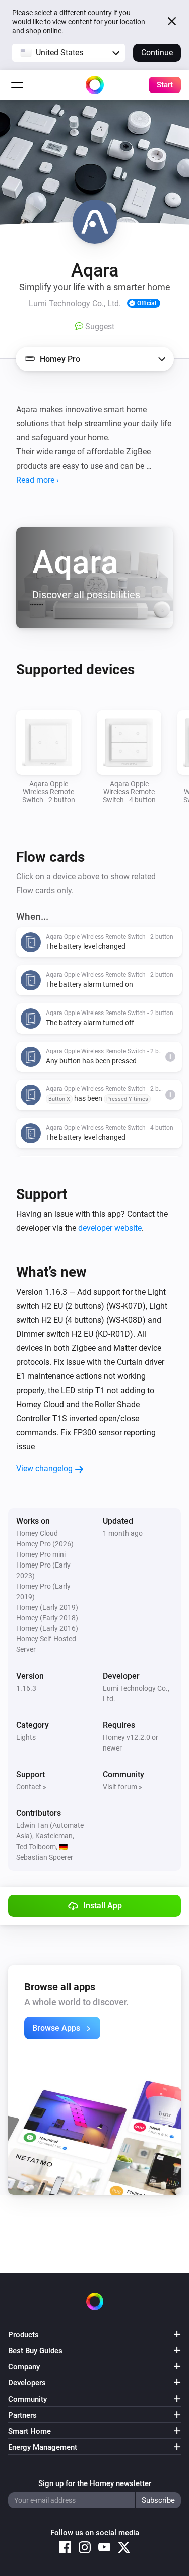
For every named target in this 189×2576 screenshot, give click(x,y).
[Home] (95, 85)
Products (23, 2335)
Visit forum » (122, 1787)
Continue (157, 53)
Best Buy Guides (35, 2351)
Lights (26, 1737)
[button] (69, 53)
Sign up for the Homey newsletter (95, 2483)
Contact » (31, 1787)
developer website (110, 1228)
